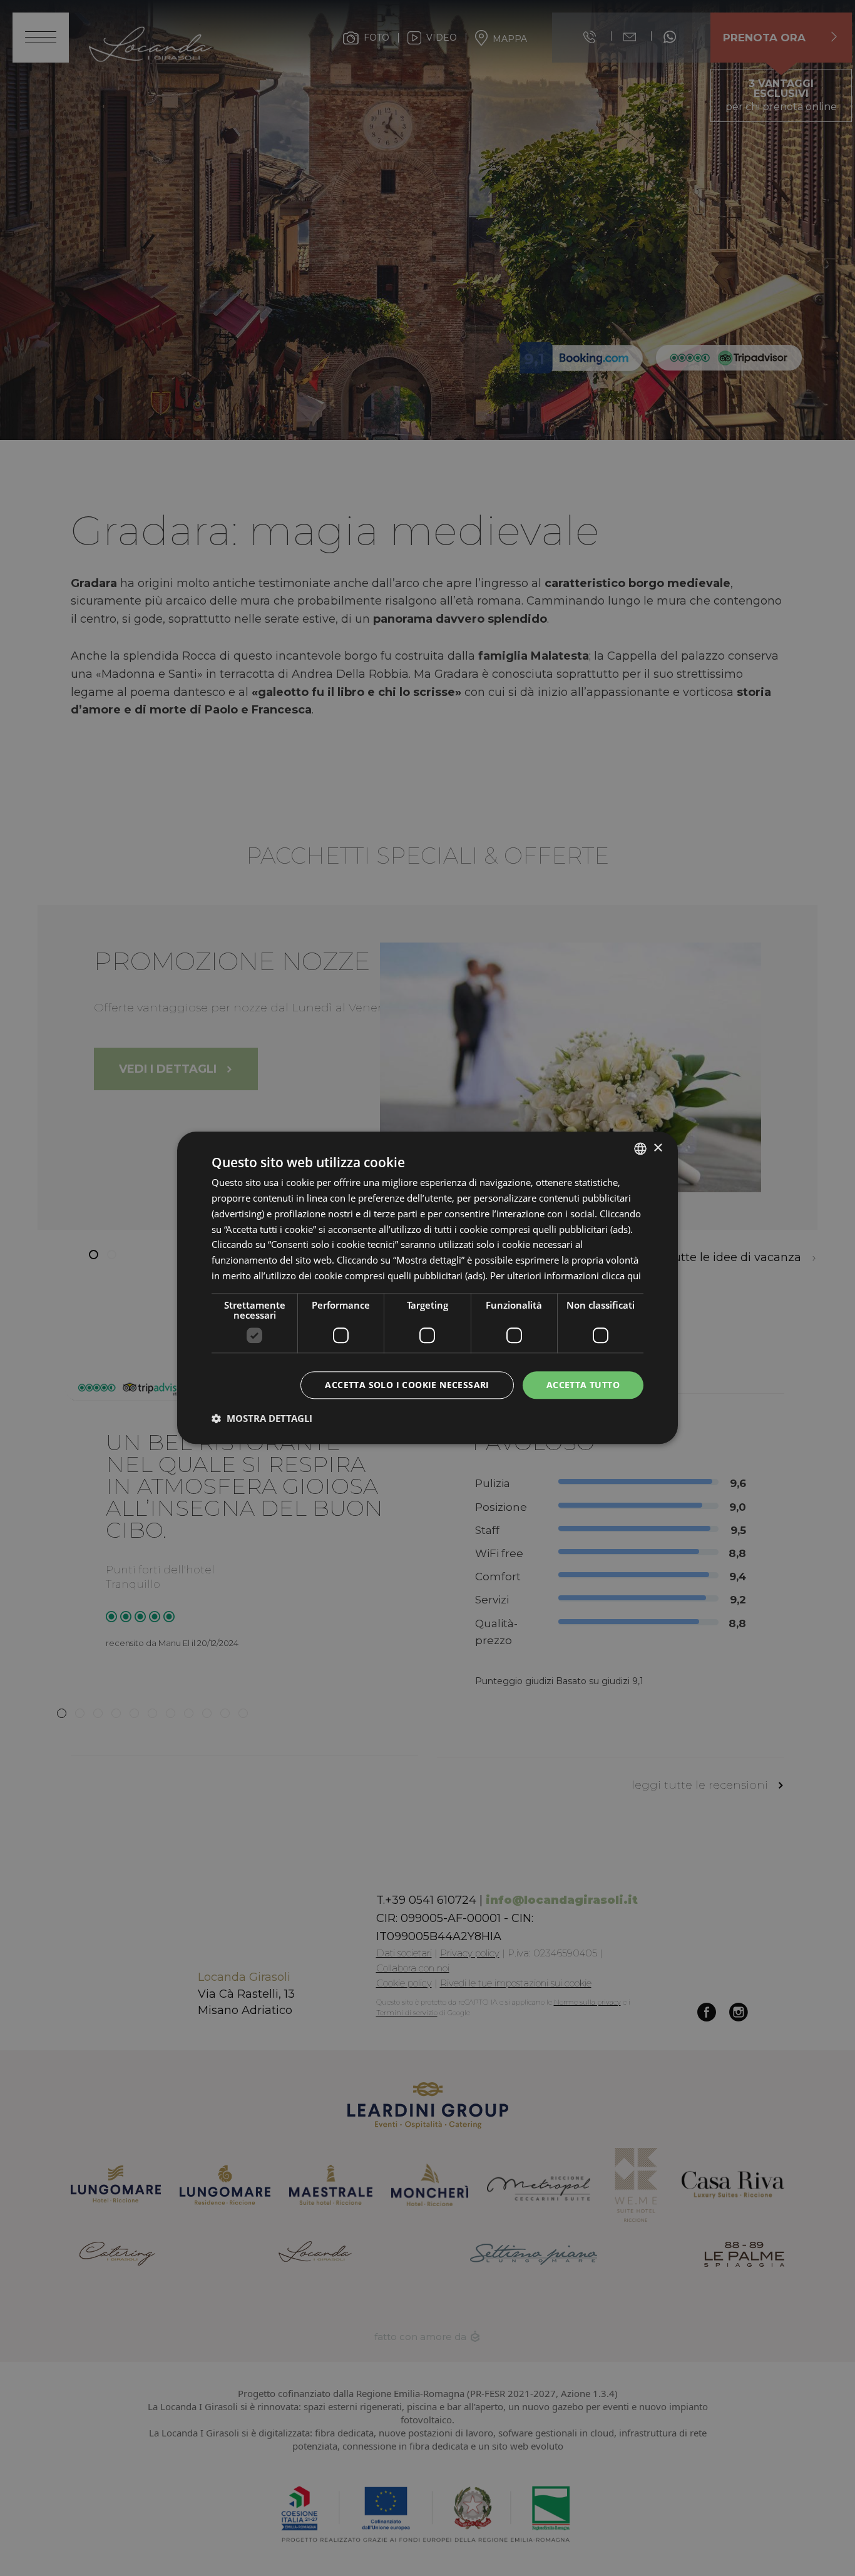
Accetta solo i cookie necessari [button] (407, 1385)
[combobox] (640, 1148)
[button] (262, 1419)
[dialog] (427, 1288)
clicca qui (621, 1275)
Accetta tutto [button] (583, 1385)
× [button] (658, 1148)
